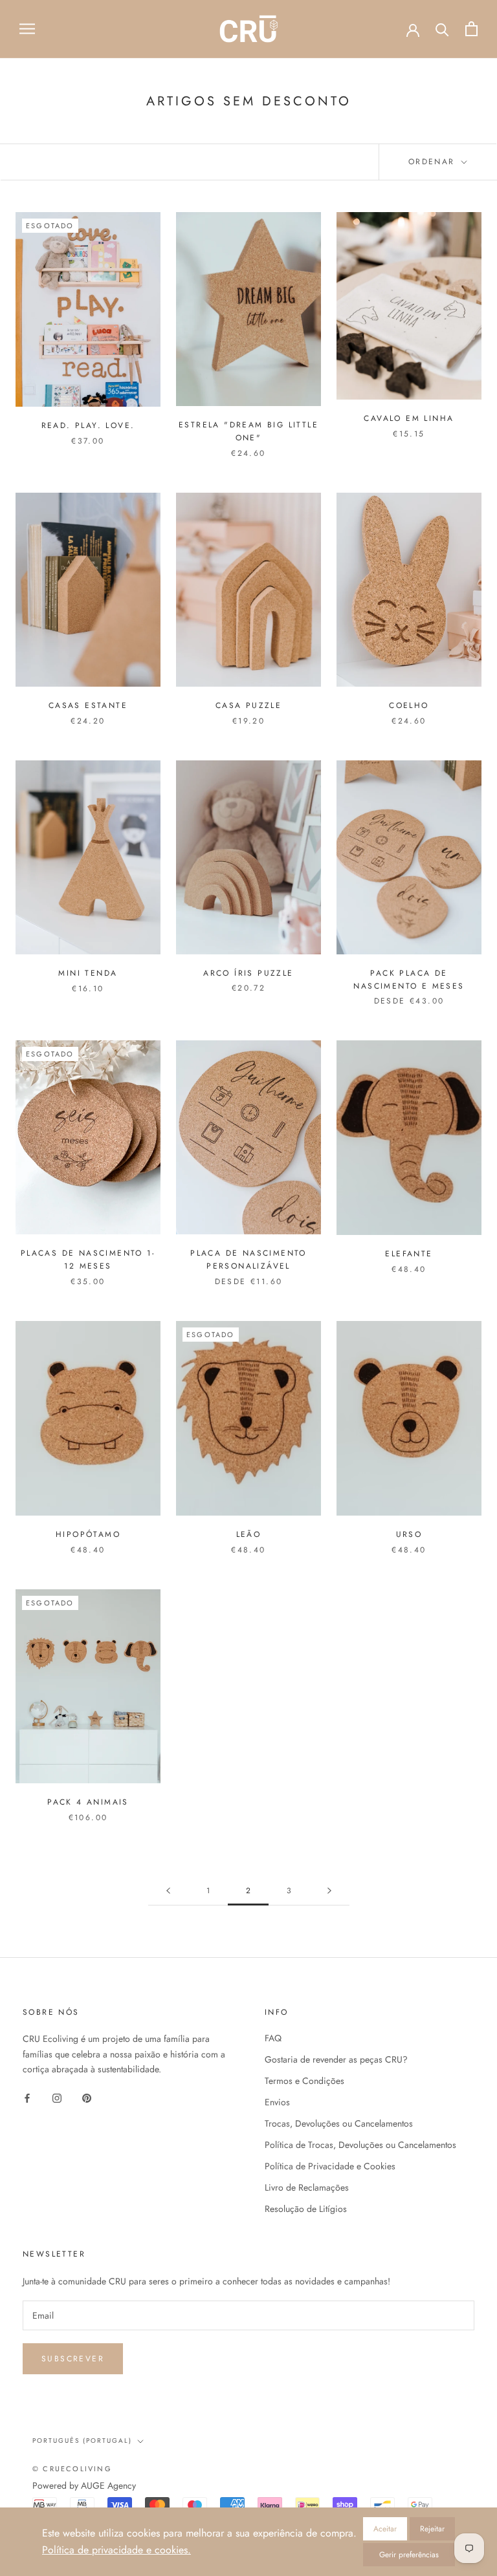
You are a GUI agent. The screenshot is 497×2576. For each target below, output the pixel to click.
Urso (409, 1534)
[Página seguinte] (329, 1891)
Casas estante (88, 705)
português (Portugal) (82, 2441)
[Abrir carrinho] (471, 29)
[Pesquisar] (442, 29)
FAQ (273, 2038)
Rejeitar (432, 2529)
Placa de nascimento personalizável (248, 1260)
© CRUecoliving (72, 2469)
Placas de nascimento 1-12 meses (88, 1260)
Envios (277, 2102)
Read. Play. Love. (88, 425)
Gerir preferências (409, 2555)
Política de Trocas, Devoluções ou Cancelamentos (360, 2145)
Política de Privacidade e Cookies (330, 2166)
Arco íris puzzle (248, 973)
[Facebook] (27, 2097)
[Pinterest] (87, 2097)
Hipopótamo (88, 1534)
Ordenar (434, 162)
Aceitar (385, 2529)
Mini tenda (88, 973)
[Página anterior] (168, 1891)
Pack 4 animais (88, 1802)
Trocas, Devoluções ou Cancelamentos (339, 2123)
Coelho (409, 705)
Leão (249, 1534)
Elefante (409, 1254)
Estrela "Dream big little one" (248, 431)
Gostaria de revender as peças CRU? (336, 2059)
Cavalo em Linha (409, 418)
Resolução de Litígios (306, 2209)
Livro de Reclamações (307, 2187)
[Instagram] (57, 2097)
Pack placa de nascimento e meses (409, 980)
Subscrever (73, 2359)
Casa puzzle (248, 705)
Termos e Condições (304, 2081)
